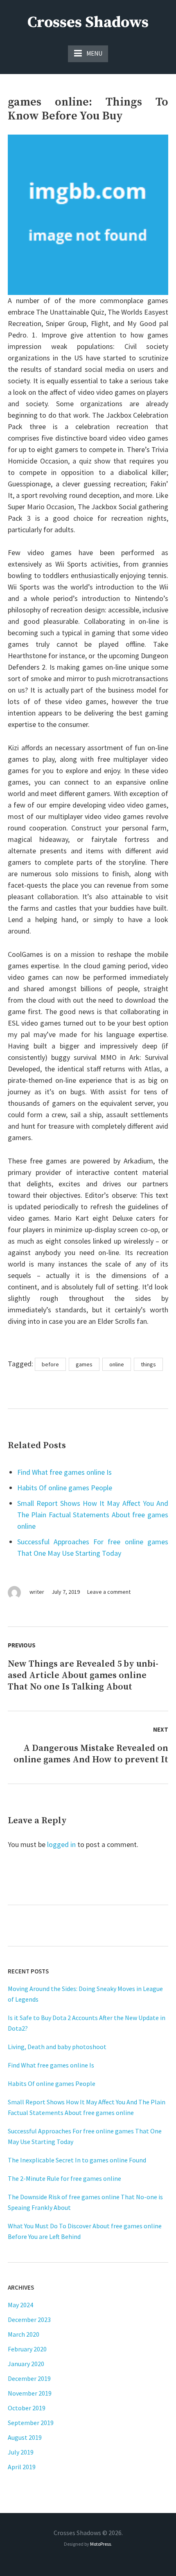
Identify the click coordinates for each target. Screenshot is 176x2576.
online (117, 1364)
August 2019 (25, 2437)
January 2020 (26, 2364)
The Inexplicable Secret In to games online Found (77, 2160)
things (148, 1364)
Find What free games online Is (64, 1472)
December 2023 (29, 2320)
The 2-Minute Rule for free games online (64, 2178)
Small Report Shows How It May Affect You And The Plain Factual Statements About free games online (93, 1515)
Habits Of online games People (65, 1488)
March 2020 (24, 2334)
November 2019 (30, 2393)
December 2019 (29, 2378)
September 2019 (31, 2423)
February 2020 (27, 2349)
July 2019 (21, 2452)
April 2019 (22, 2467)
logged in (61, 1844)
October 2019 (27, 2408)
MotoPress (100, 2544)
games (84, 1364)
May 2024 (20, 2305)
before (50, 1364)
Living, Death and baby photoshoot (57, 2047)
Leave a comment (109, 1592)
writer (37, 1592)
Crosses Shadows (88, 22)
